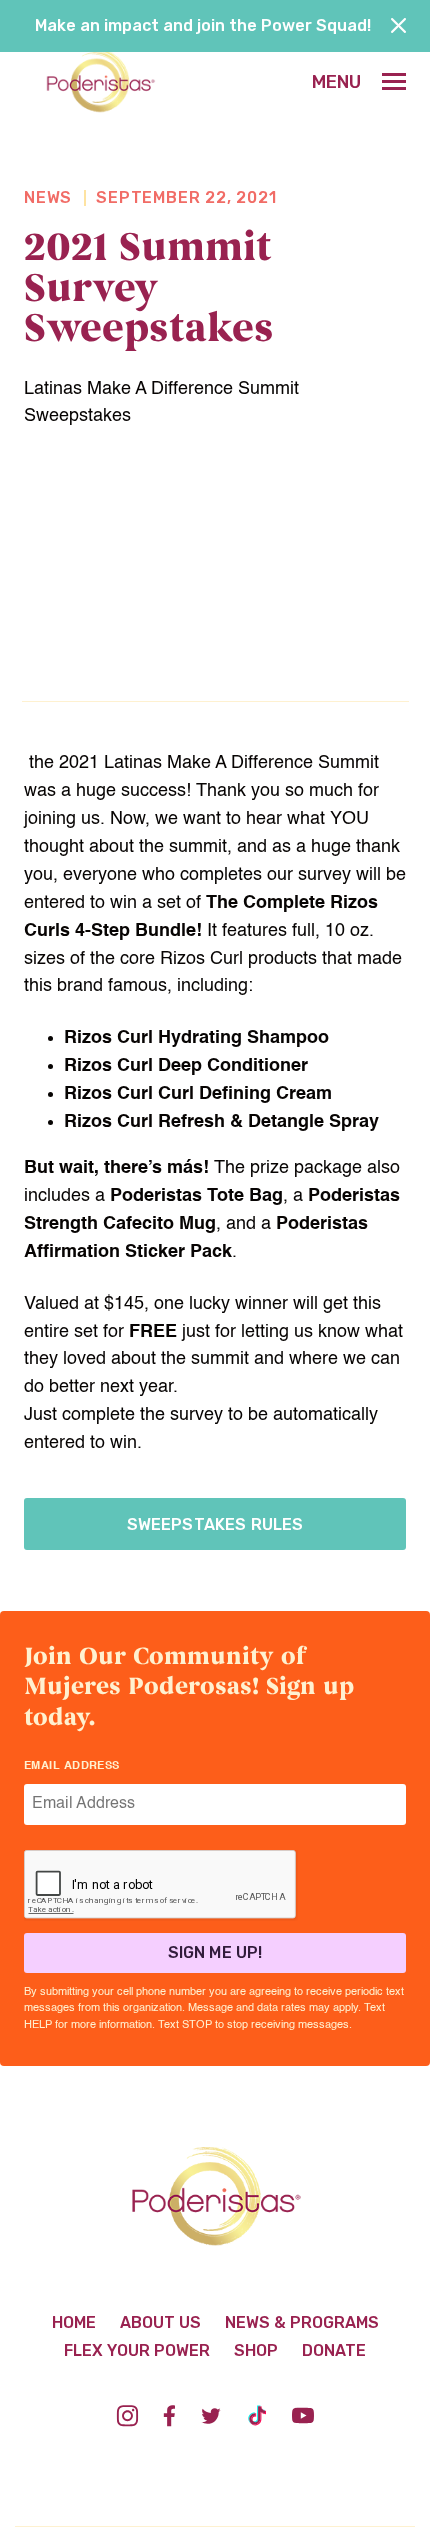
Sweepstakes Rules (215, 1524)
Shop (256, 2350)
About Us (160, 2322)
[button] (359, 82)
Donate (334, 2350)
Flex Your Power (137, 2350)
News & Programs (302, 2322)
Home (74, 2322)
